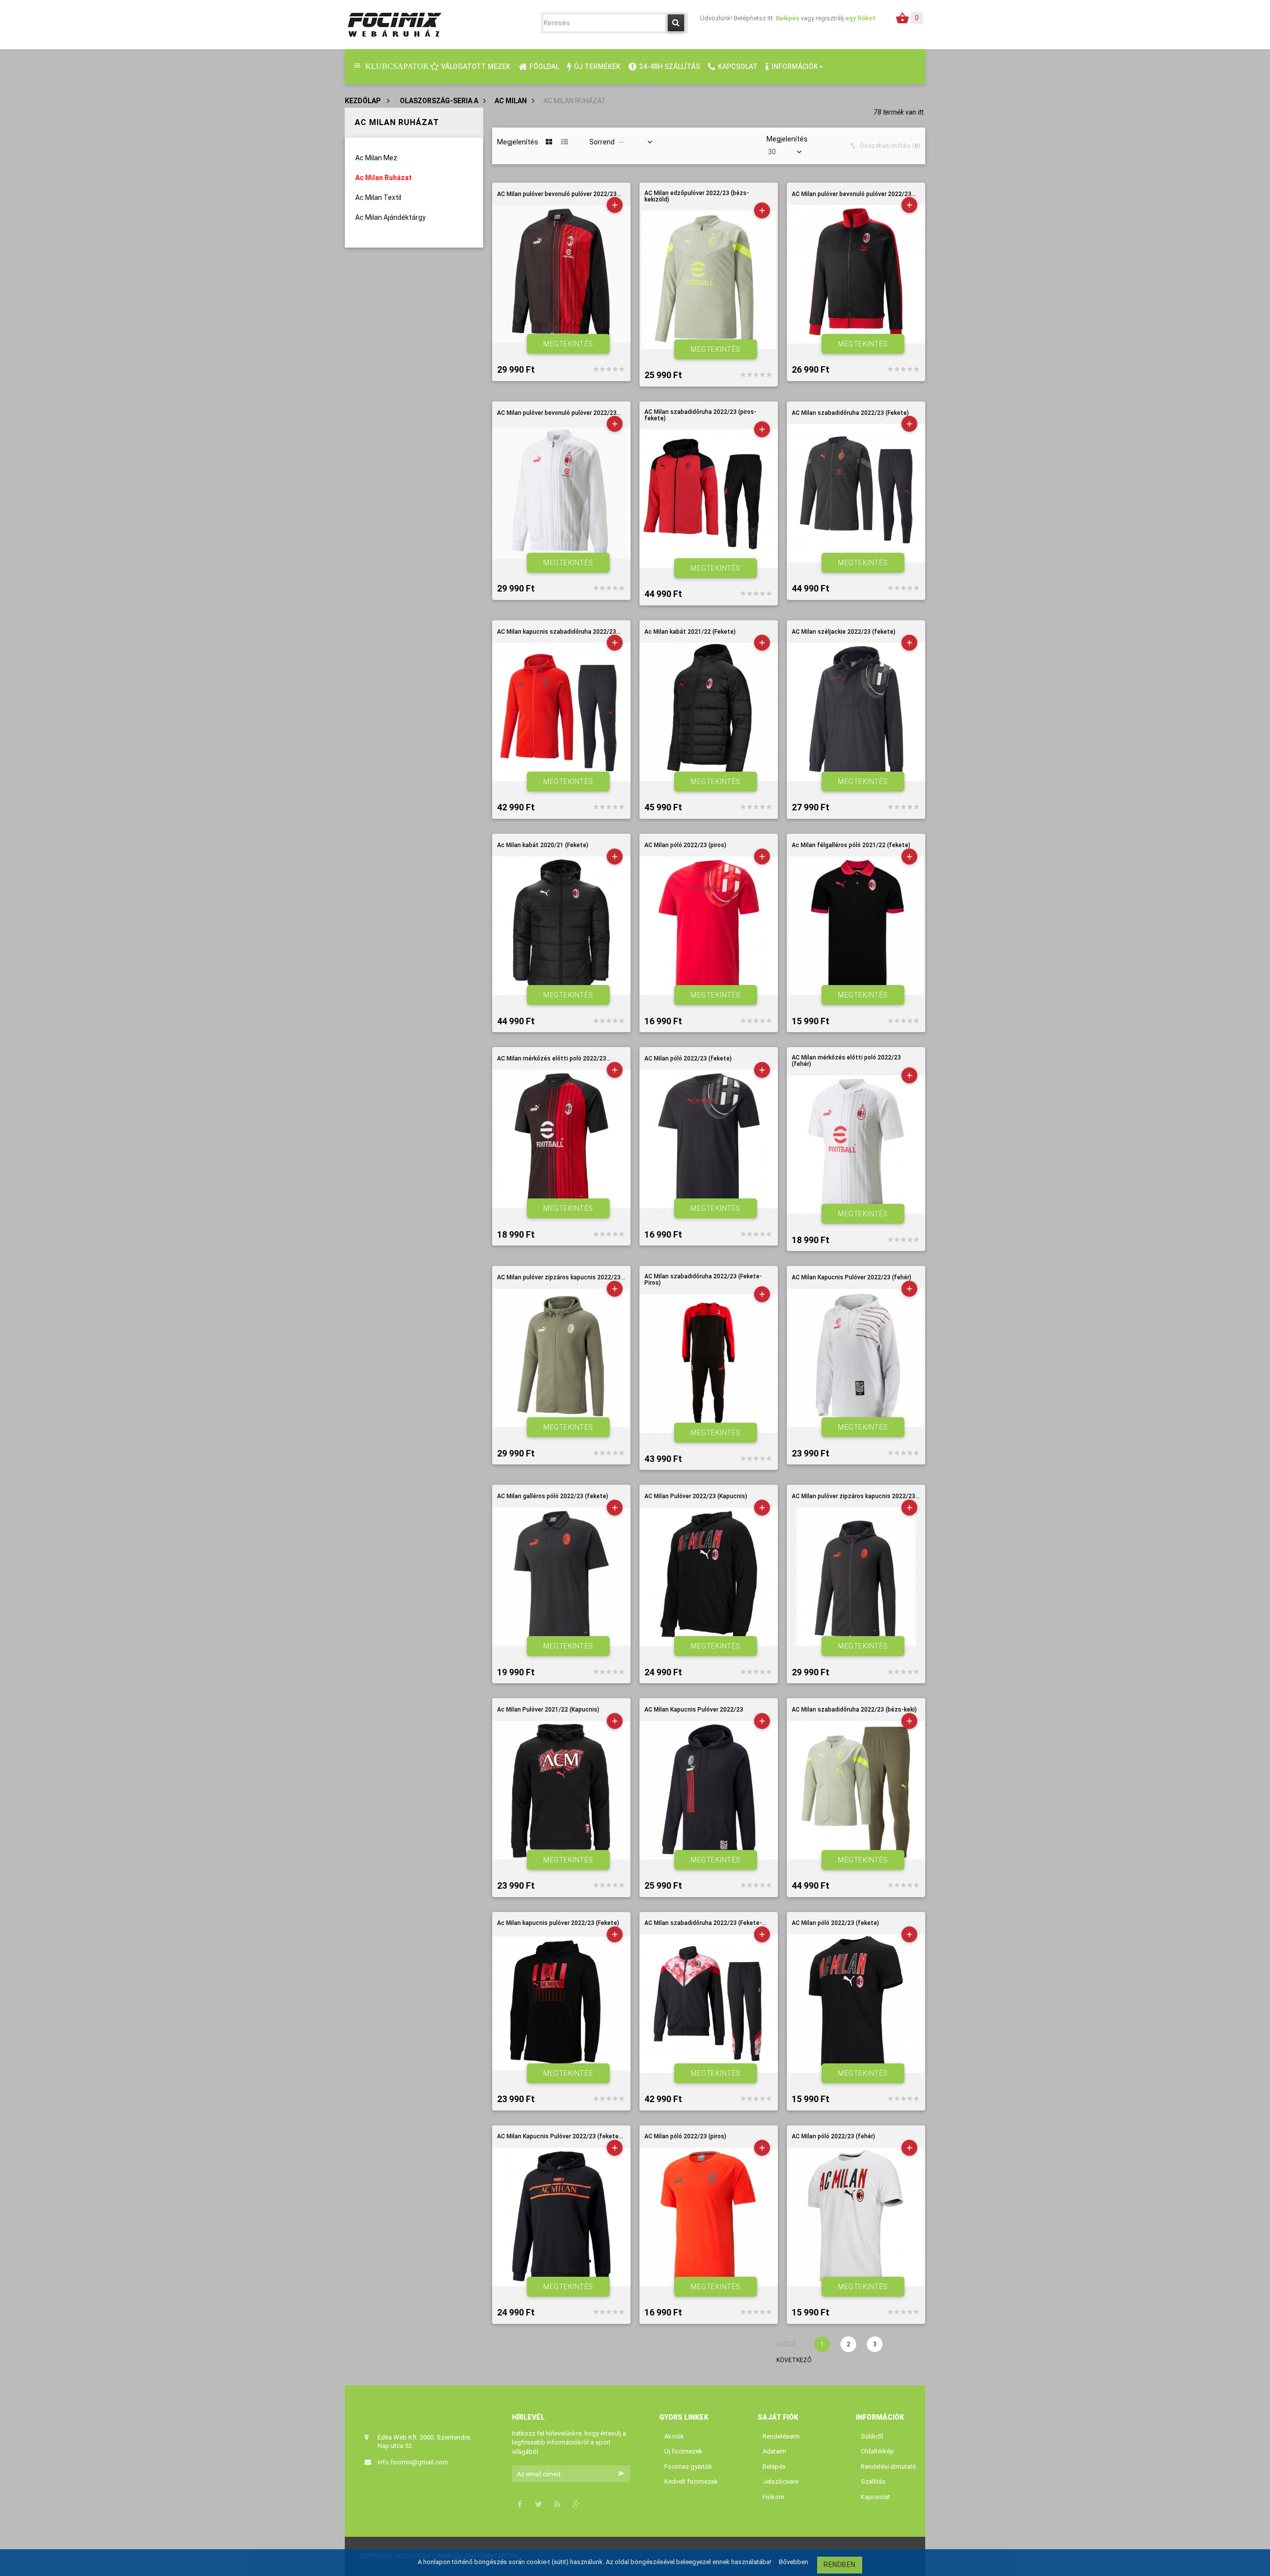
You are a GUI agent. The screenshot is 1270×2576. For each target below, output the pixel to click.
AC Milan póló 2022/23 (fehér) (833, 2137)
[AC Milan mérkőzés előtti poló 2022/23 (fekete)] (561, 1139)
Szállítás (873, 2481)
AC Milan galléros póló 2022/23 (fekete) (553, 1496)
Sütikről (872, 2436)
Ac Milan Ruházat (383, 178)
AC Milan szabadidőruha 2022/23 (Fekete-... (705, 1923)
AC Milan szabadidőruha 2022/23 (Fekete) (850, 413)
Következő (784, 2360)
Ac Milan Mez (376, 158)
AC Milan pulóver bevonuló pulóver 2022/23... (559, 194)
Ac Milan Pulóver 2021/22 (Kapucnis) (548, 1710)
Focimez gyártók (688, 2467)
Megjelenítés (787, 139)
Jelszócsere (780, 2481)
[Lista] (565, 142)
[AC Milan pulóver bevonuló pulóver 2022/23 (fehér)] (561, 493)
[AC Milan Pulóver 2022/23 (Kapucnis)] (709, 1577)
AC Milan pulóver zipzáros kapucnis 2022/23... (561, 1278)
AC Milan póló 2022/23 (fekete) (688, 1059)
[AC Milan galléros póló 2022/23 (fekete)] (561, 1577)
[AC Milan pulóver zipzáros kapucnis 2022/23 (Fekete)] (856, 1577)
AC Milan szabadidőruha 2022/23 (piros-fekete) (700, 415)
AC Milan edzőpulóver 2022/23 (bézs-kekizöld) (697, 197)
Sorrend (602, 142)
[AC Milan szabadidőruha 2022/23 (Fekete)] (856, 493)
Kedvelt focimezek (691, 2481)
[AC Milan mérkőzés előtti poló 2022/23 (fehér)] (856, 1145)
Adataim (774, 2451)
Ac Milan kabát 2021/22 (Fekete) (690, 632)
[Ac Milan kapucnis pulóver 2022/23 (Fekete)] (561, 2004)
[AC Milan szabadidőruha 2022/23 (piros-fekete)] (709, 498)
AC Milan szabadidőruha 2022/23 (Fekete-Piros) (703, 1280)
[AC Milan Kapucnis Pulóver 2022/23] (709, 1790)
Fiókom (773, 2497)
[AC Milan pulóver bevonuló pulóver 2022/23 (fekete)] (561, 274)
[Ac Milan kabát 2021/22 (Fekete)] (709, 712)
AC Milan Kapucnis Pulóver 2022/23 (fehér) (852, 1278)
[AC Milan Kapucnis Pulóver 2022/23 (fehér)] (856, 1358)
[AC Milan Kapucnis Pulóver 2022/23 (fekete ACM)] (561, 2217)
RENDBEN (840, 2565)
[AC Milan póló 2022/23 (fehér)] (856, 2217)
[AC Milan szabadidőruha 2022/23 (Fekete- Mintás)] (709, 2004)
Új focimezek (683, 2451)
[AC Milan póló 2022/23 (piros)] (709, 926)
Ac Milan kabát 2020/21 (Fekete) (543, 845)
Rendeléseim (781, 2436)
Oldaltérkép (877, 2451)
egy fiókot (860, 18)
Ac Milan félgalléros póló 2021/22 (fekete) (851, 845)
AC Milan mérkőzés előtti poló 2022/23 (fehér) (846, 1061)
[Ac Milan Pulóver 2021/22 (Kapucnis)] (561, 1790)
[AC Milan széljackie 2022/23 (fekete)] (856, 712)
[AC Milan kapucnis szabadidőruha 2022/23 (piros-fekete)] (561, 712)
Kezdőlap (363, 101)
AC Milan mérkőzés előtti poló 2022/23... (554, 1059)
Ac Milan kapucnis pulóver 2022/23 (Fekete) (558, 1923)
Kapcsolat (875, 2497)
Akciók (674, 2436)
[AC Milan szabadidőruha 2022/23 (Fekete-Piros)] (709, 1363)
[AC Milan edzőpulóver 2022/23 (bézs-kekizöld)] (709, 280)
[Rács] (549, 142)
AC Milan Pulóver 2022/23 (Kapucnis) (696, 1496)
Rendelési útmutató (889, 2467)
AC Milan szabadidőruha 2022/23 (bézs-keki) (854, 1710)
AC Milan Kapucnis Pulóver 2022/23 (694, 1710)
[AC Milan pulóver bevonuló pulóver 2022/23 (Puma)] (856, 274)
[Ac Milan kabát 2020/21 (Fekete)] (561, 926)
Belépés (788, 18)
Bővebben (794, 2562)
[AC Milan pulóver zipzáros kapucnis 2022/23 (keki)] (561, 1358)
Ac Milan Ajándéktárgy (390, 217)
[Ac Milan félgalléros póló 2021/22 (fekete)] (856, 926)
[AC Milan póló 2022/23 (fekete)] (709, 1139)
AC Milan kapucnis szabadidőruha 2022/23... (559, 632)
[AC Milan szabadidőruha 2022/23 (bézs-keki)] (856, 1790)
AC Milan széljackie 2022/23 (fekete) (844, 632)
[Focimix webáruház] (394, 24)
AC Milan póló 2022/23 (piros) (685, 845)
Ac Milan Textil (378, 198)
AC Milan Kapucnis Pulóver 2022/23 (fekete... (560, 2137)
